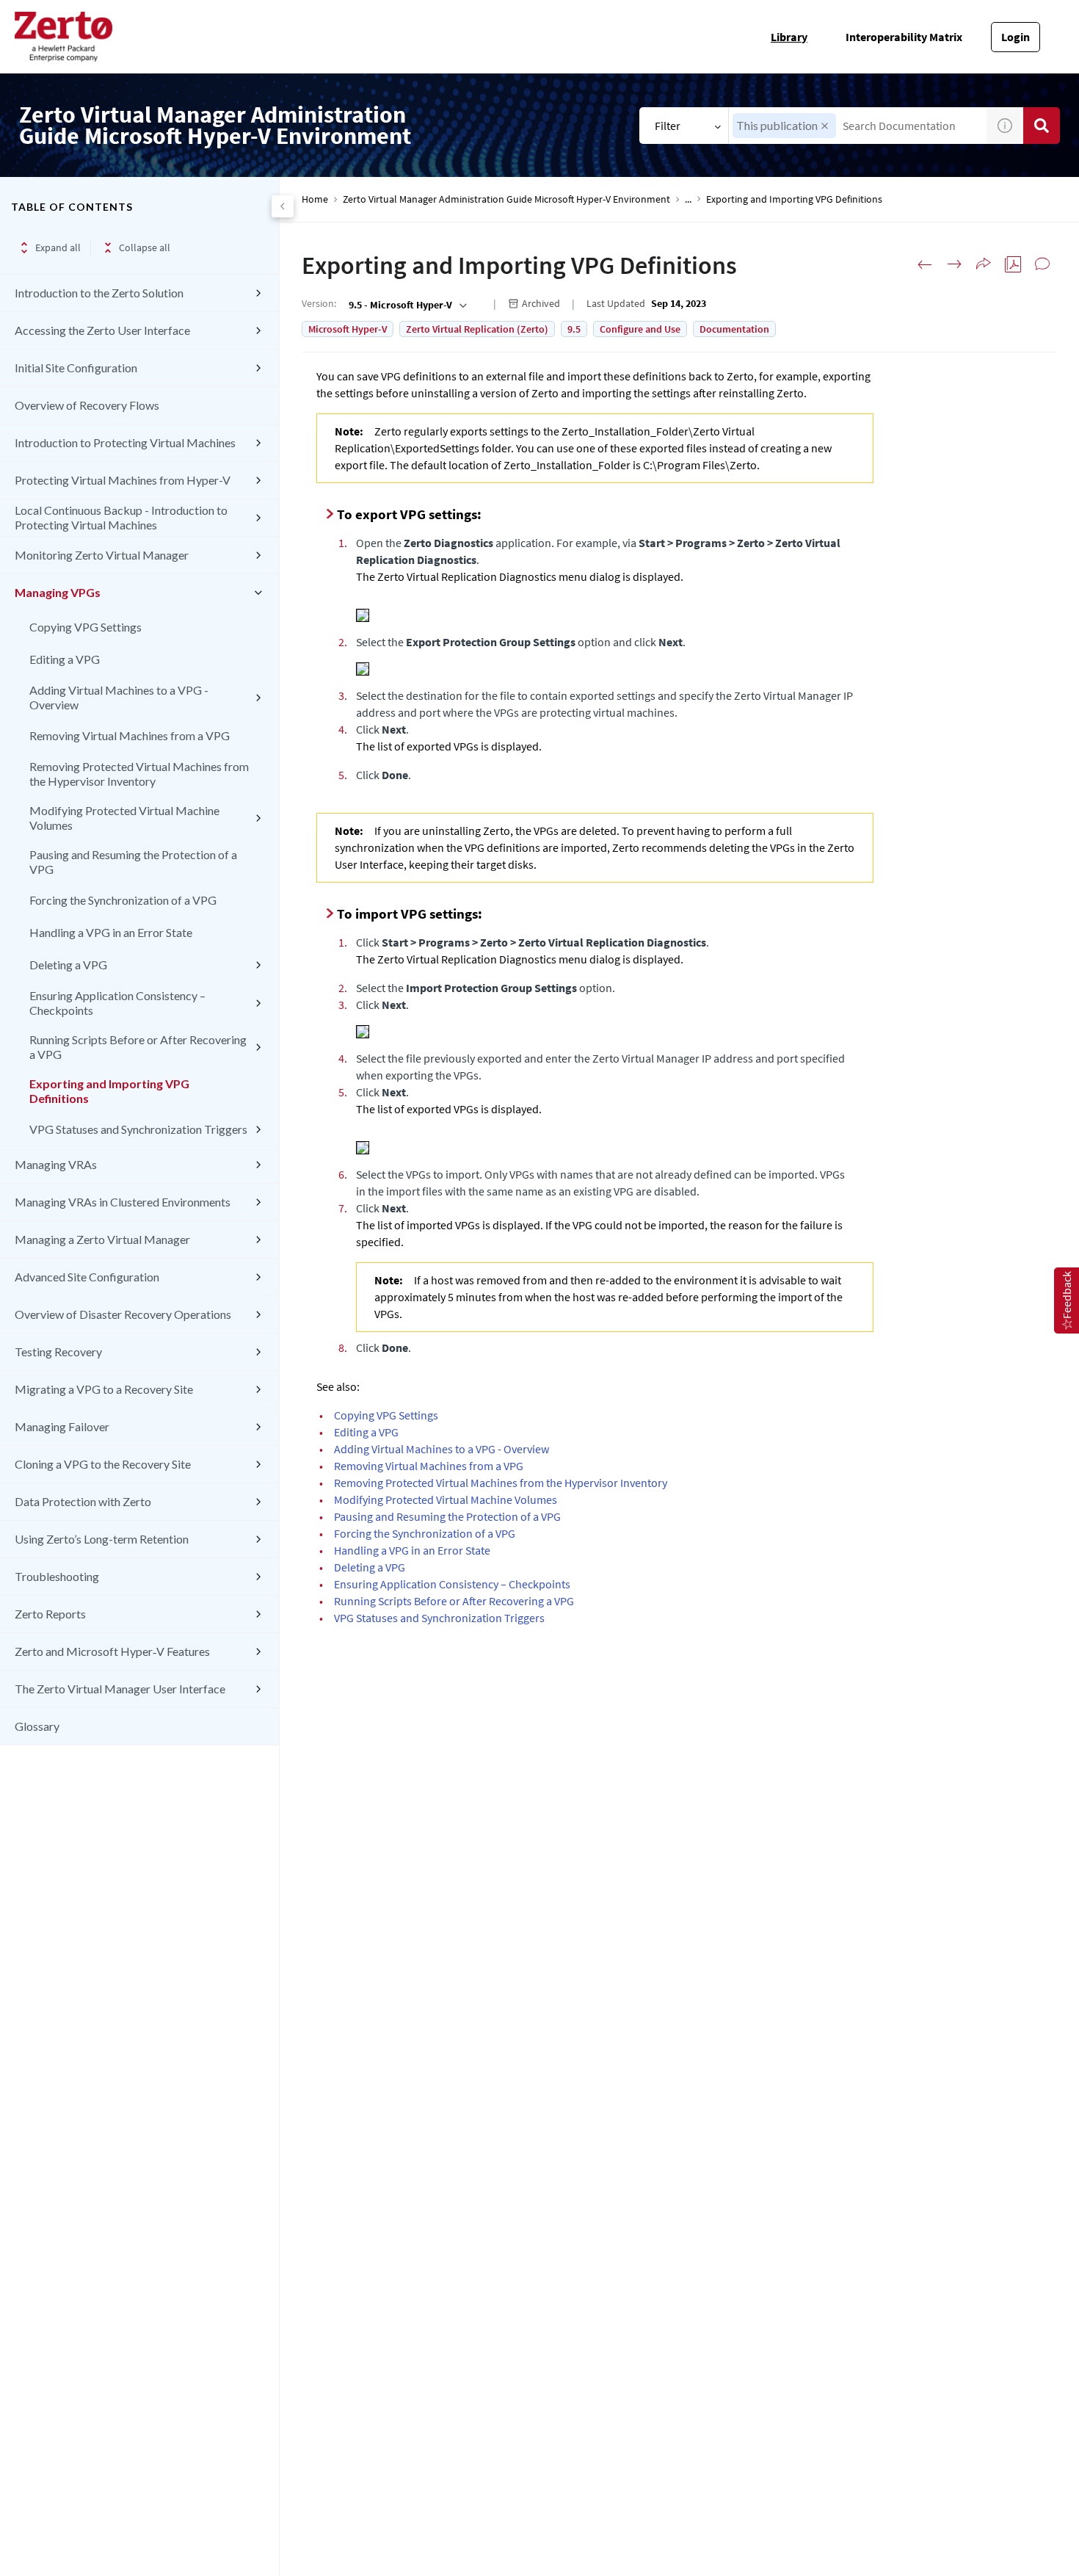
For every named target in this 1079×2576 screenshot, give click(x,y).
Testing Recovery (58, 1352)
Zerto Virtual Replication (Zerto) (477, 329)
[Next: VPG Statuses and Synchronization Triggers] (954, 264)
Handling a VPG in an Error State (111, 932)
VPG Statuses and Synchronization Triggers (138, 1129)
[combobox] (858, 126)
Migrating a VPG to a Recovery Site (104, 1389)
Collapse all (145, 247)
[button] (825, 126)
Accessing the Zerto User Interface (102, 330)
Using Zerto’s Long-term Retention (102, 1539)
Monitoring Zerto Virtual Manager (102, 555)
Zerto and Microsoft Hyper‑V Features (112, 1651)
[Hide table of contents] (283, 206)
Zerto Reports (50, 1614)
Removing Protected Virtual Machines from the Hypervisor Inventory (139, 774)
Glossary (37, 1726)
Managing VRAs (56, 1164)
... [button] (688, 199)
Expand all (58, 247)
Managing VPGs (58, 592)
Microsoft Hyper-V (348, 329)
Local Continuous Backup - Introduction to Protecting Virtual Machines (121, 517)
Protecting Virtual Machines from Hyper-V (123, 480)
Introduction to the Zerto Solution (99, 293)
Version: (319, 303)
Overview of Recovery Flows (87, 405)
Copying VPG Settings (86, 627)
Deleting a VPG (68, 965)
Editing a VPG (65, 659)
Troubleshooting (57, 1576)
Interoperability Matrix (904, 37)
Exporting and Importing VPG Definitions (109, 1091)
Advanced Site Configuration (87, 1277)
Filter (668, 126)
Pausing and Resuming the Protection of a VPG (133, 862)
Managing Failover (62, 1426)
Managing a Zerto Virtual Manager (102, 1239)
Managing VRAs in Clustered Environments (123, 1202)
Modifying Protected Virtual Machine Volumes (124, 818)
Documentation (734, 329)
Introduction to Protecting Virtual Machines (125, 442)
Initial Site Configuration (76, 368)
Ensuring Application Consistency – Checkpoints (117, 1003)
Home (315, 199)
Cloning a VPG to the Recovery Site (103, 1464)
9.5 (574, 329)
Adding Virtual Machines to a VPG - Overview (119, 697)
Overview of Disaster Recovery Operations (123, 1314)
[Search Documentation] (1042, 126)
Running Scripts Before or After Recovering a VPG (138, 1047)
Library (789, 37)
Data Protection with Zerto (83, 1501)
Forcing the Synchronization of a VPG (123, 900)
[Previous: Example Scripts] (925, 264)
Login (1016, 37)
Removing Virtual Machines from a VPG (130, 735)
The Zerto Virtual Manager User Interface (120, 1689)
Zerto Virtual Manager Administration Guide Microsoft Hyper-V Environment (506, 199)
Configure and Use (640, 329)
